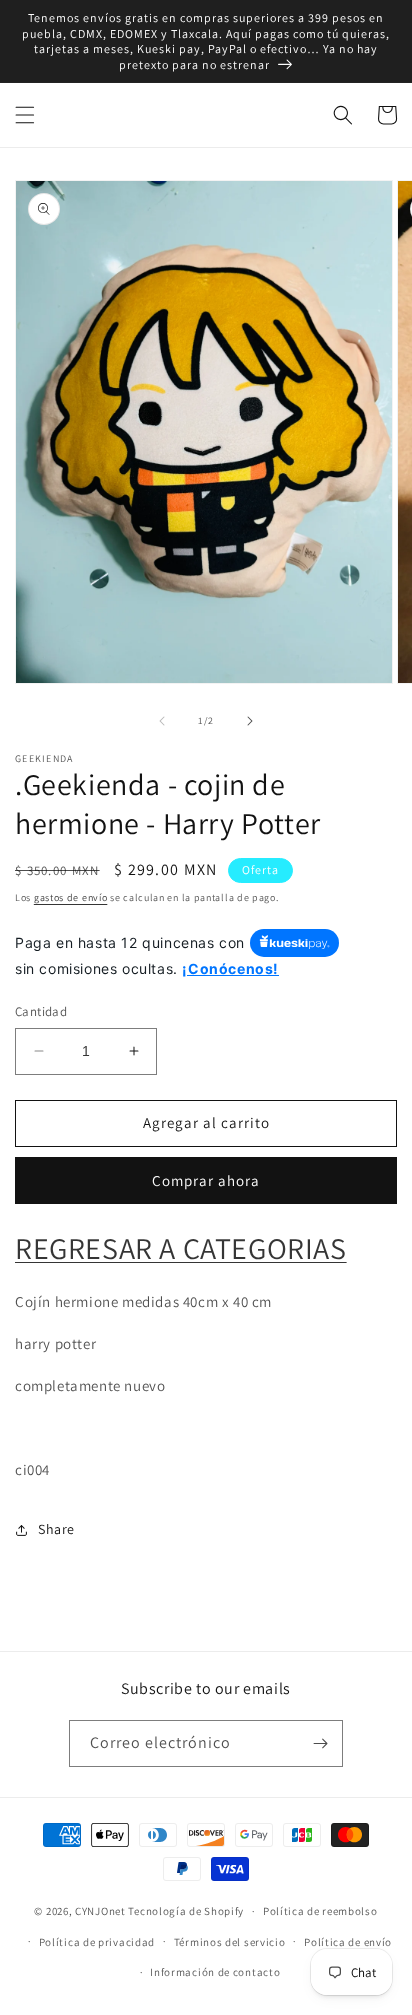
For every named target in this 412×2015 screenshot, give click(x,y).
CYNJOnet (100, 1911)
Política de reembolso (320, 1911)
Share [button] (56, 1529)
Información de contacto (215, 1972)
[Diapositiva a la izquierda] (162, 721)
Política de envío (348, 1942)
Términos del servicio (230, 1942)
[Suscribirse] (320, 1743)
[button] (25, 115)
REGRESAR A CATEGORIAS (181, 1248)
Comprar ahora (206, 1180)
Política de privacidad (97, 1942)
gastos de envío (71, 897)
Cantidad (41, 1011)
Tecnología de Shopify (186, 1911)
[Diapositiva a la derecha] (250, 721)
